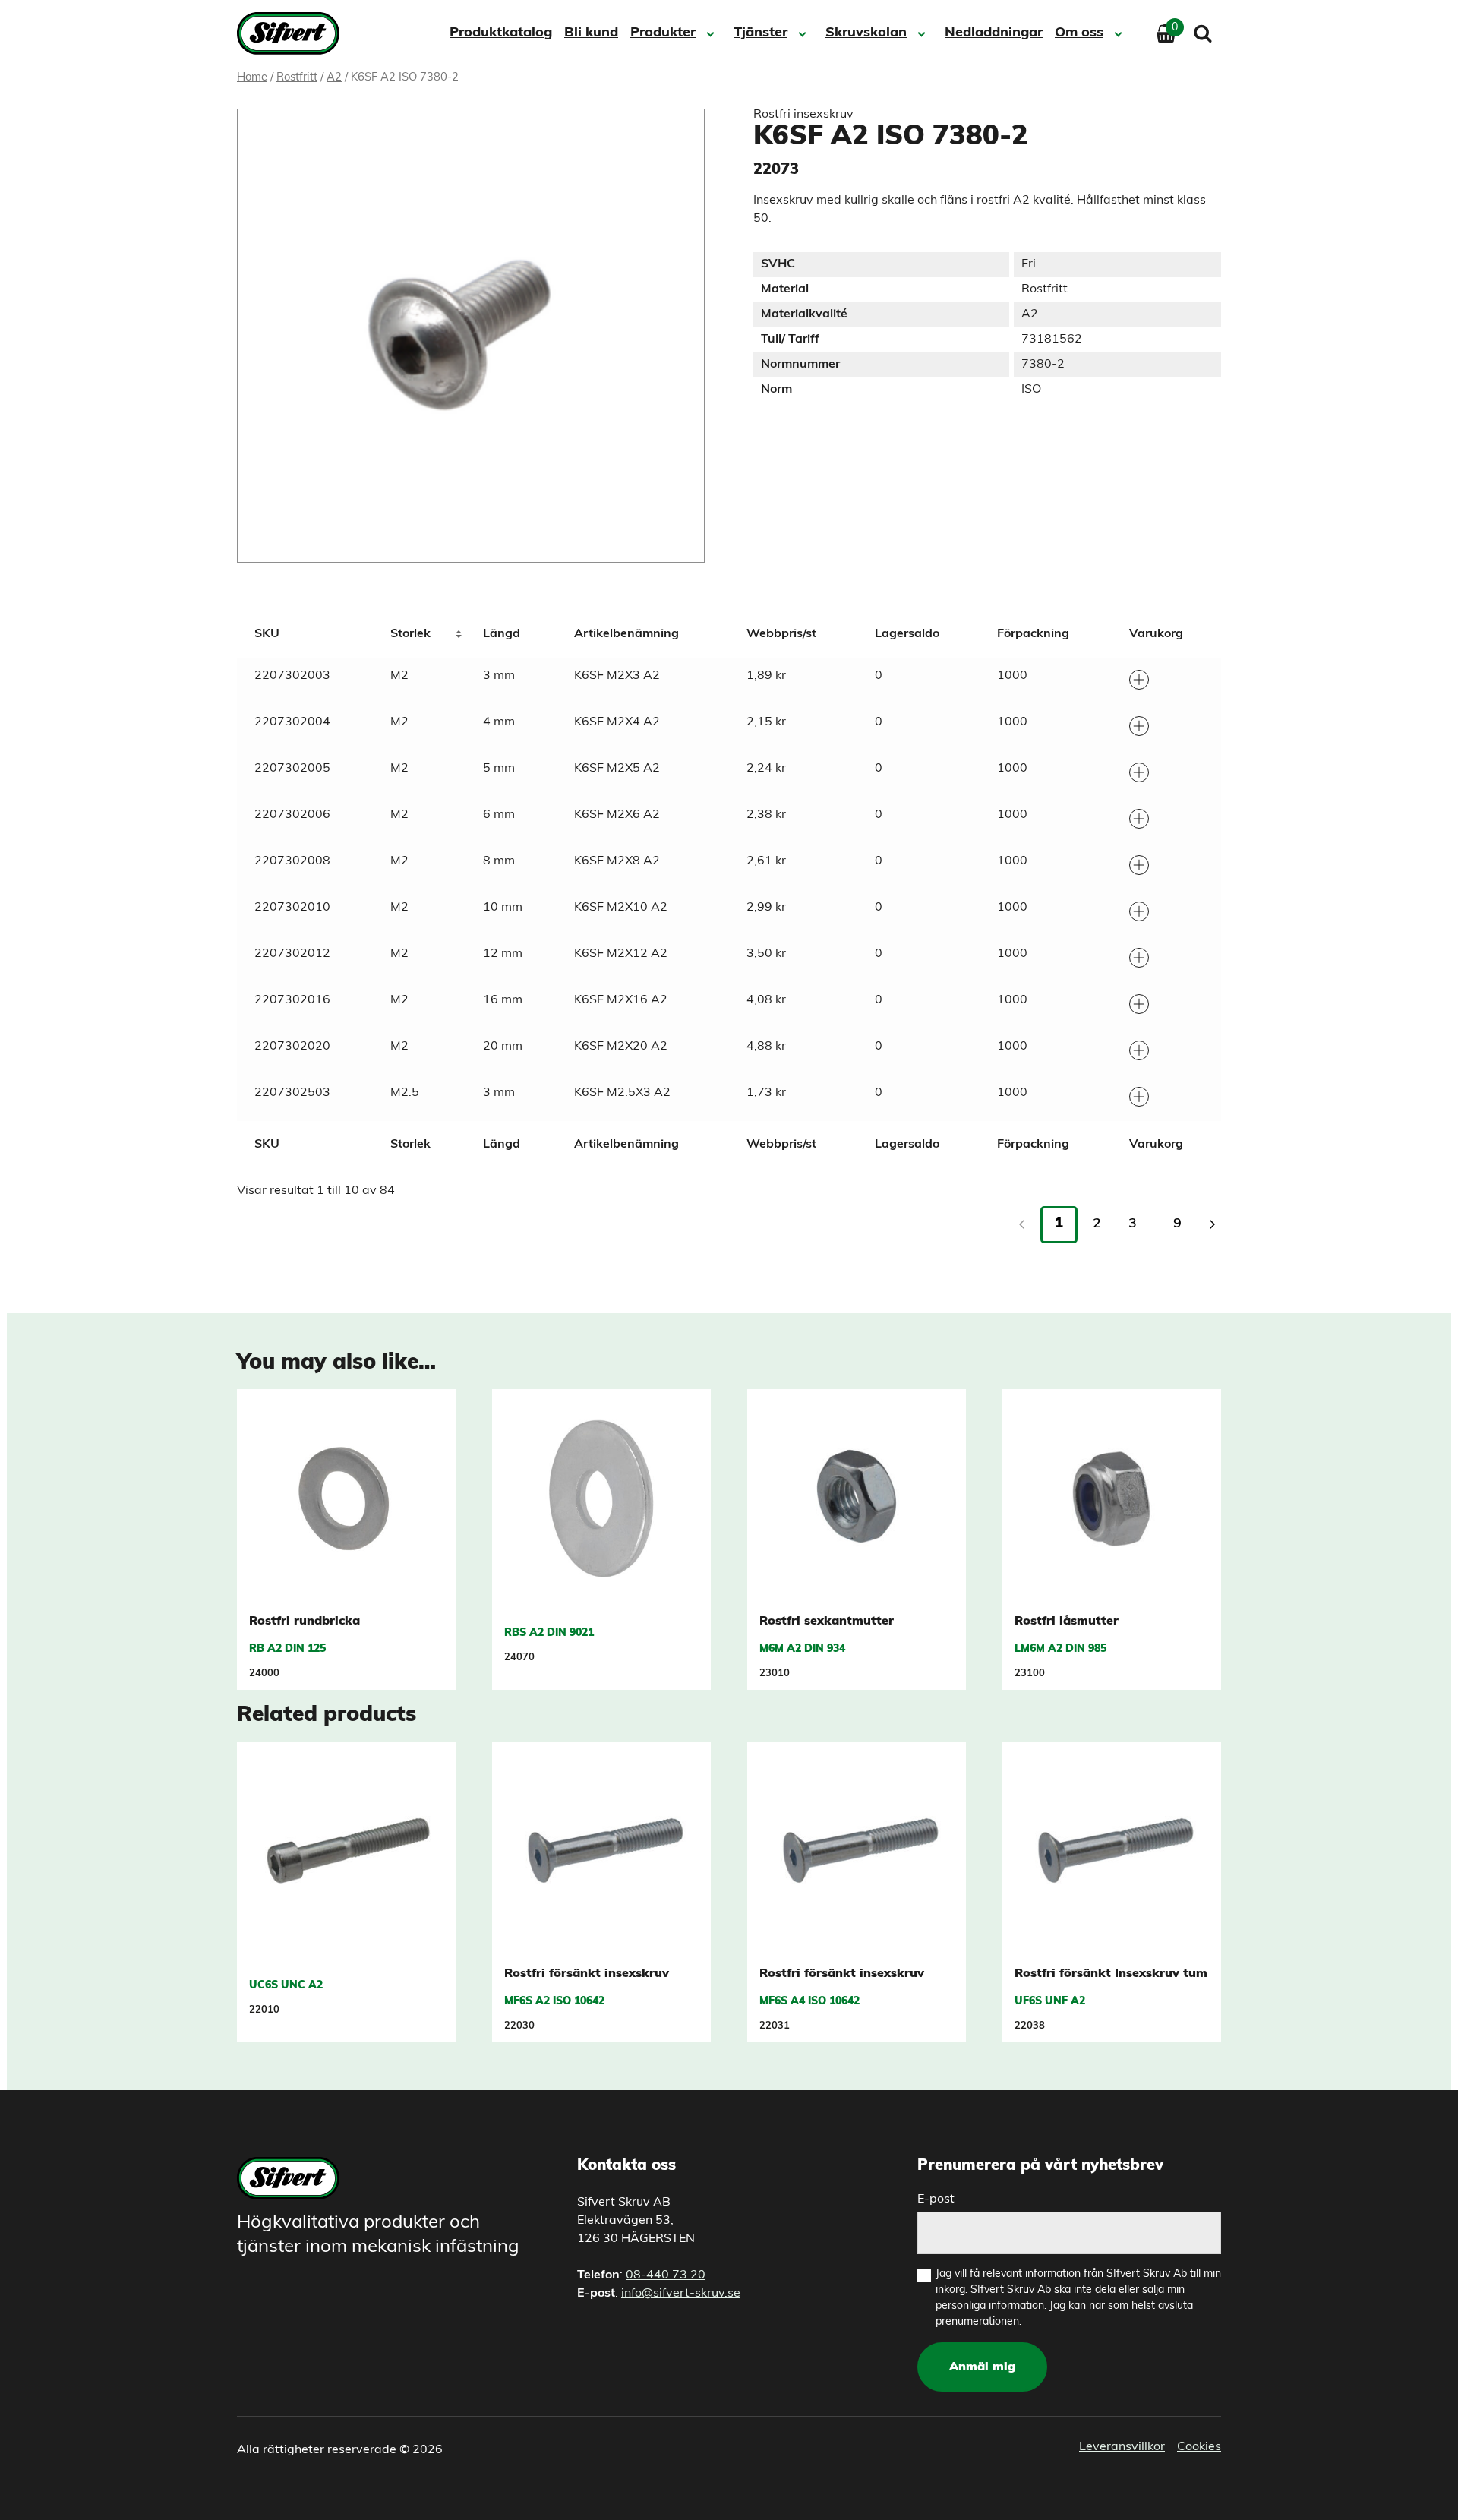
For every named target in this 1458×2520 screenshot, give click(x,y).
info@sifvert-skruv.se (681, 2294)
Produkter (663, 33)
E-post (936, 2199)
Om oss (1079, 33)
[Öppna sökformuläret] (1203, 33)
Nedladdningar (994, 33)
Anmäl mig (982, 2367)
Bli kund (591, 33)
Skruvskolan (866, 33)
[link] (1212, 1224)
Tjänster (761, 33)
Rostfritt (297, 78)
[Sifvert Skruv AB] (293, 33)
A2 (334, 78)
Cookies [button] (1199, 2447)
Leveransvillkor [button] (1122, 2447)
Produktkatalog (501, 33)
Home (252, 78)
